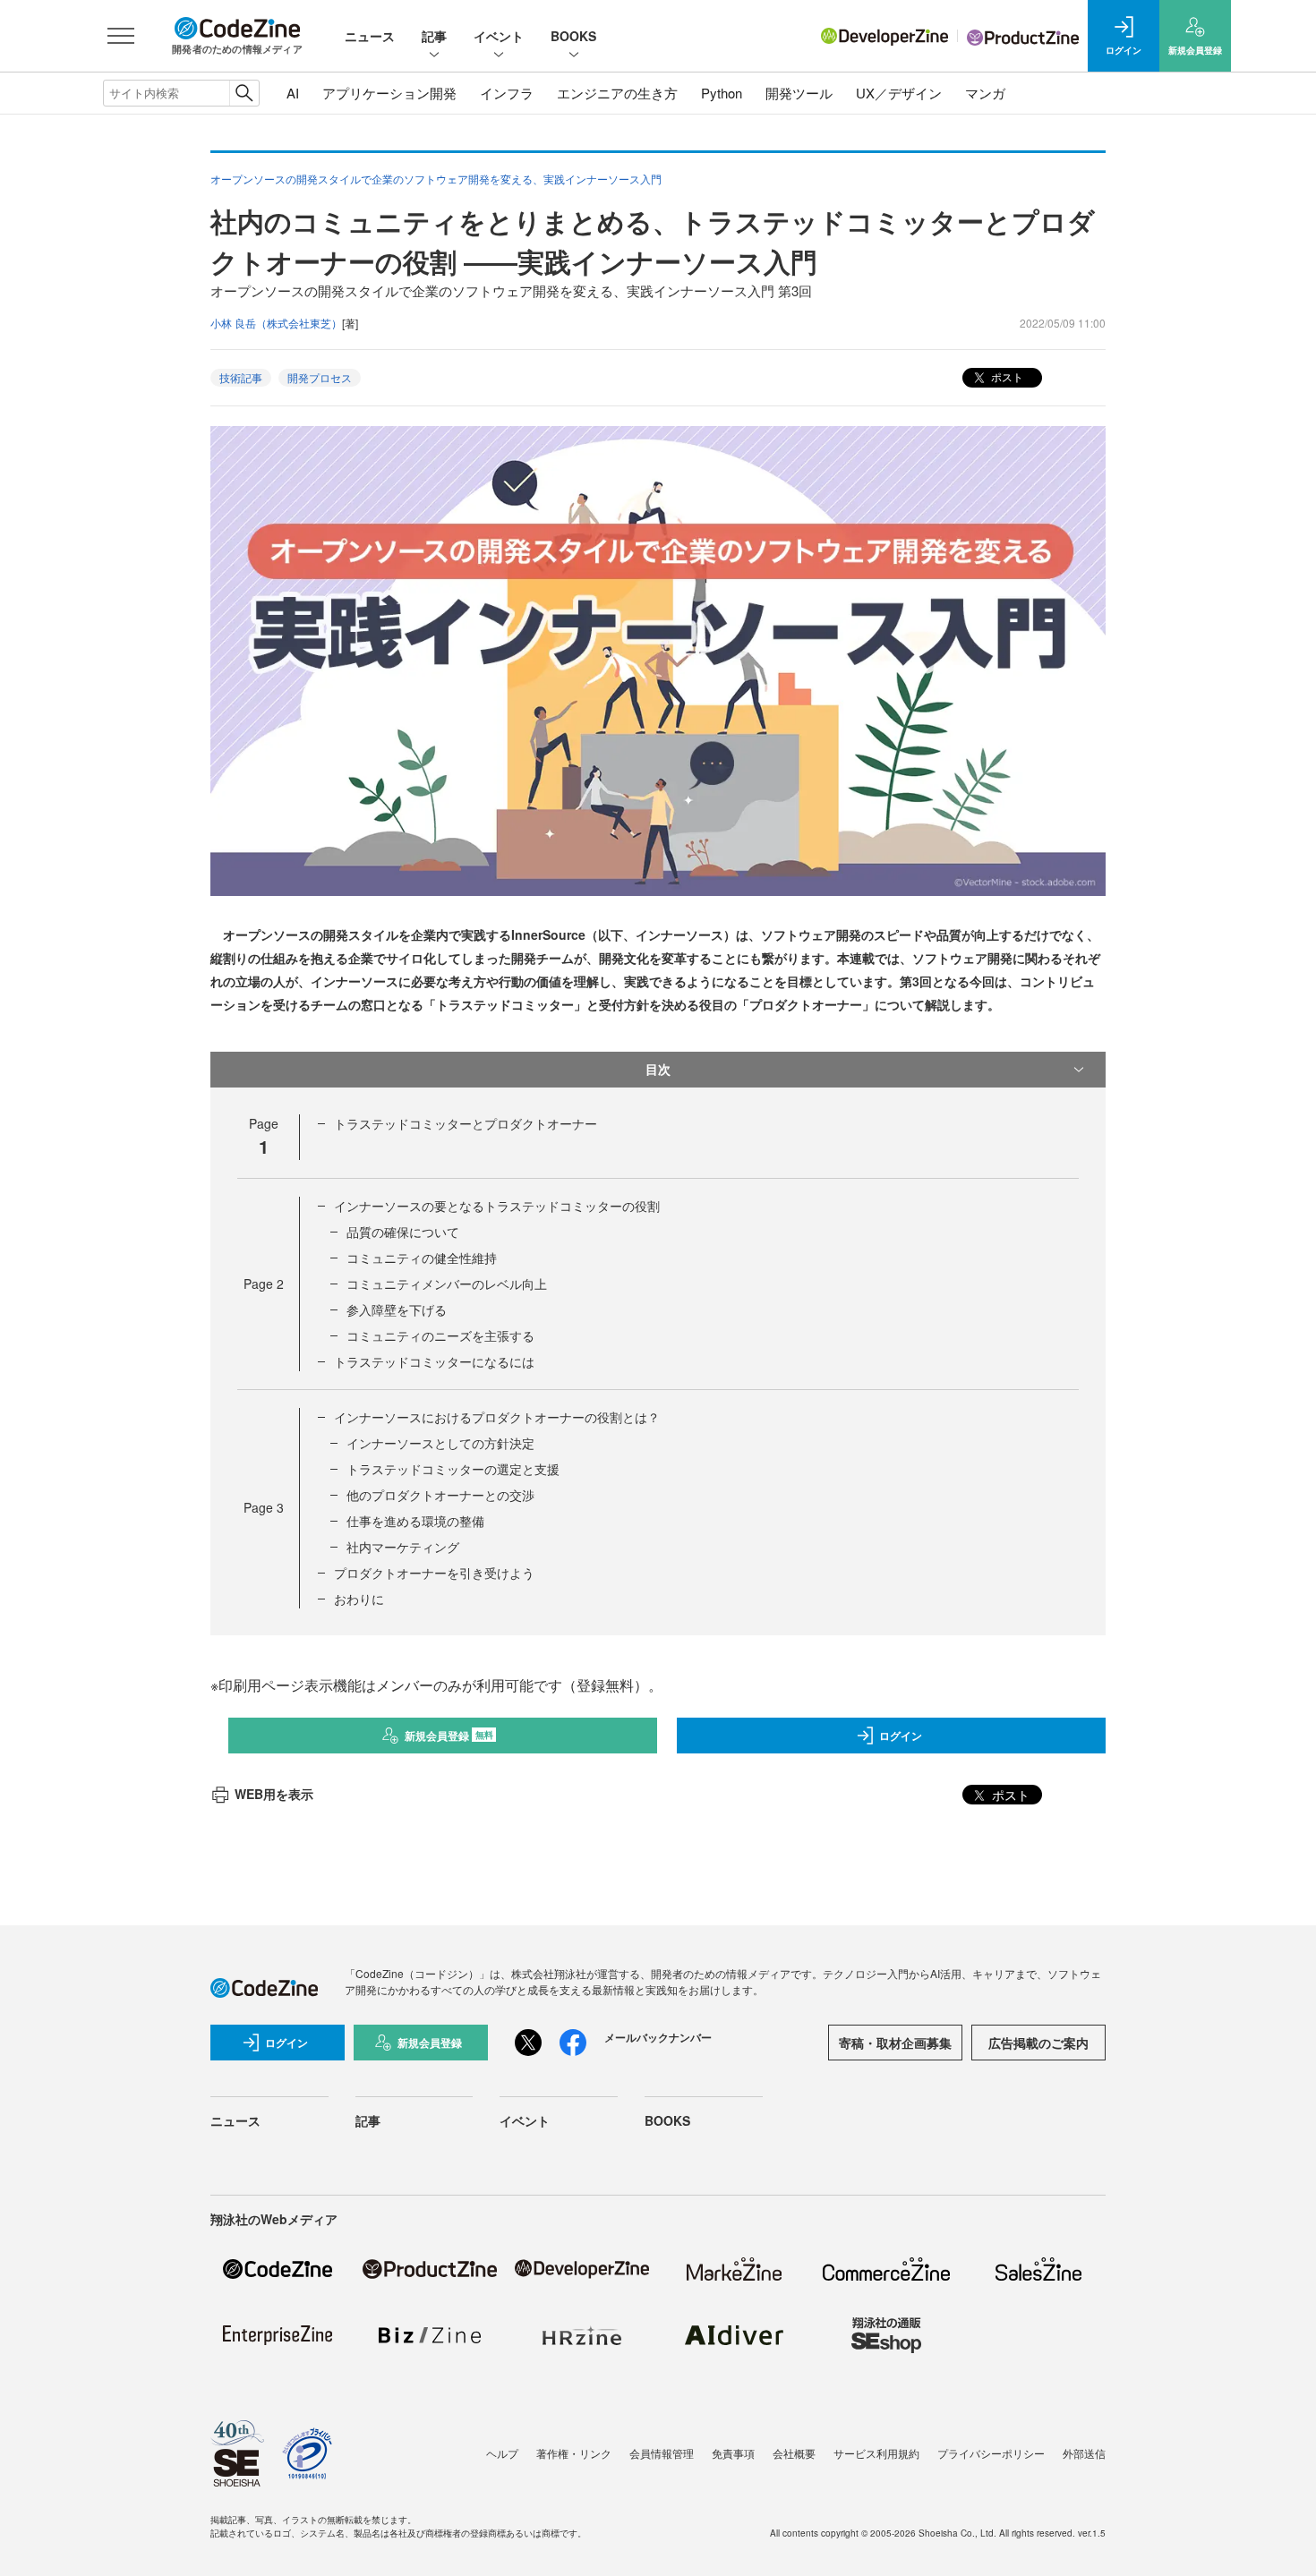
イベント (499, 36)
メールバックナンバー (658, 2037)
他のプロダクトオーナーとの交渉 (440, 1495)
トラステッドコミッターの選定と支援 (453, 1469)
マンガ (985, 93)
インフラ (507, 93)
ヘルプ (502, 2453)
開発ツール (799, 93)
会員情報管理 (662, 2453)
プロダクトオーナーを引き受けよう (434, 1573)
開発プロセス (320, 377)
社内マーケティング (403, 1547)
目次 (658, 1069)
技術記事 (241, 377)
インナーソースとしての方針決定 (440, 1443)
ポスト (1006, 376)
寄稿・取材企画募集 (895, 2043)
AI (293, 93)
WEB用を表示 (274, 1794)
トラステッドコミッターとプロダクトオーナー (466, 1123)
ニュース (370, 36)
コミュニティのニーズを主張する (440, 1335)
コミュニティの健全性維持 (422, 1258)
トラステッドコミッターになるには (434, 1361)
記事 (434, 36)
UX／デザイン (899, 93)
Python (722, 93)
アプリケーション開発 (389, 93)
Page (264, 1284)
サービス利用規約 (876, 2453)
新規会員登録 (449, 1736)
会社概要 (794, 2453)
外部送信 (1084, 2453)
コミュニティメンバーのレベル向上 (447, 1284)
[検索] (244, 93)
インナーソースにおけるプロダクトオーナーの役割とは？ (497, 1417)
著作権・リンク (574, 2453)
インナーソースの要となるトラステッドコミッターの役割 (497, 1206)
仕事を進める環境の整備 (415, 1521)
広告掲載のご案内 (1038, 2043)
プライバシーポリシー (991, 2453)
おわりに (359, 1599)
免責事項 (733, 2453)
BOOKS (573, 36)
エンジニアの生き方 (617, 93)
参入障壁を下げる (397, 1309)
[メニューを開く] (121, 36)
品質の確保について (403, 1232)
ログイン (901, 1736)
